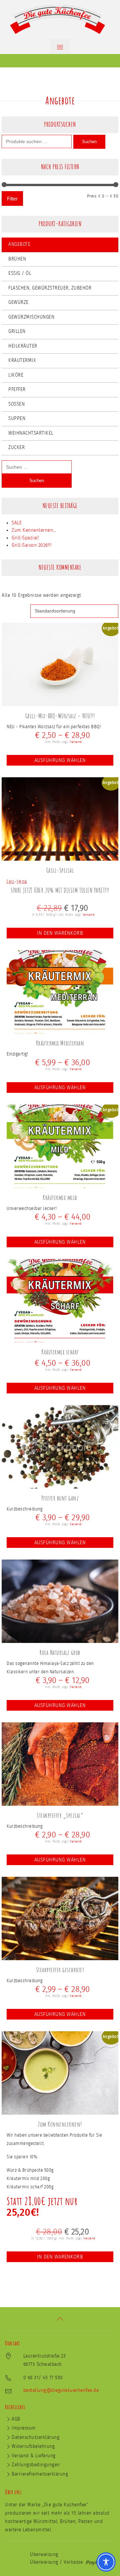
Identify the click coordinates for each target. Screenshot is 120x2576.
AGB (16, 2419)
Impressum (24, 2428)
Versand (76, 742)
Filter (12, 199)
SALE (17, 523)
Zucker (16, 448)
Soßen (16, 404)
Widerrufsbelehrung (33, 2446)
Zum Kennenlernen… (34, 530)
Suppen (17, 418)
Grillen (17, 331)
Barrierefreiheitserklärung (40, 2474)
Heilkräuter (23, 346)
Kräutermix (22, 360)
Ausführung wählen (60, 760)
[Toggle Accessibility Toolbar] (106, 2562)
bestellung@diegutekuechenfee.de (61, 2390)
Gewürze (18, 302)
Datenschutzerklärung (35, 2437)
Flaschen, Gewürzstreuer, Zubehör (50, 288)
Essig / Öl (20, 273)
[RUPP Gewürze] (60, 20)
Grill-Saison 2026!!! (31, 545)
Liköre (16, 375)
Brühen (17, 259)
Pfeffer (17, 389)
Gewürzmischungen (31, 317)
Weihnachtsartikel (31, 433)
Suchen (89, 142)
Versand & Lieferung (34, 2456)
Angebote (19, 244)
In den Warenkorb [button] (60, 933)
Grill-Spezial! (25, 538)
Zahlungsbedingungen (36, 2465)
